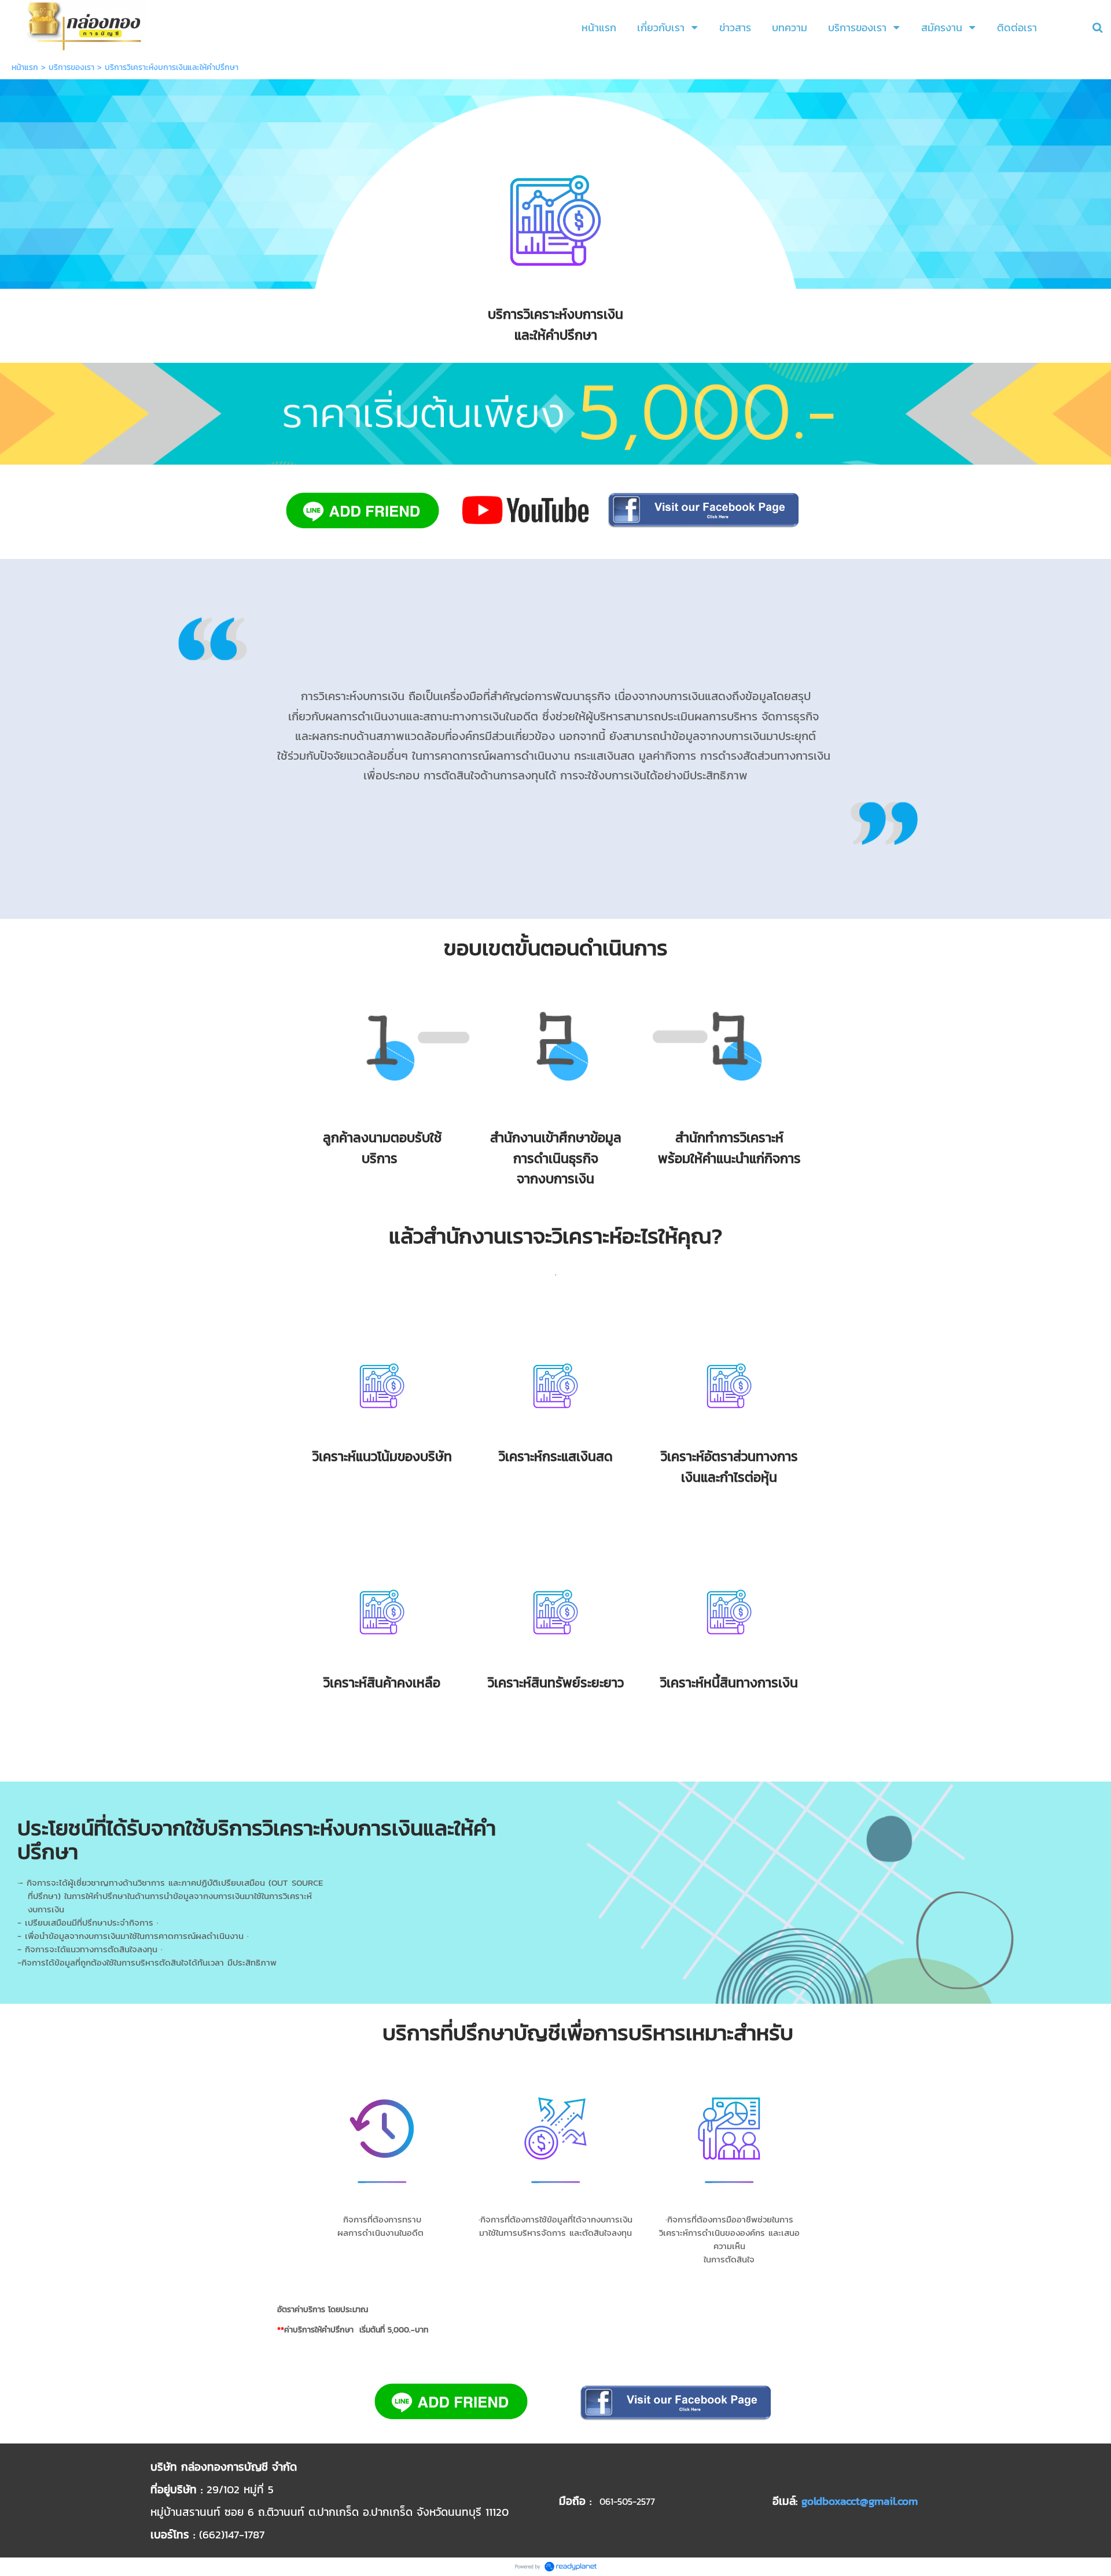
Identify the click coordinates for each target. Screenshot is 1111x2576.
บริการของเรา (71, 67)
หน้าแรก (25, 67)
